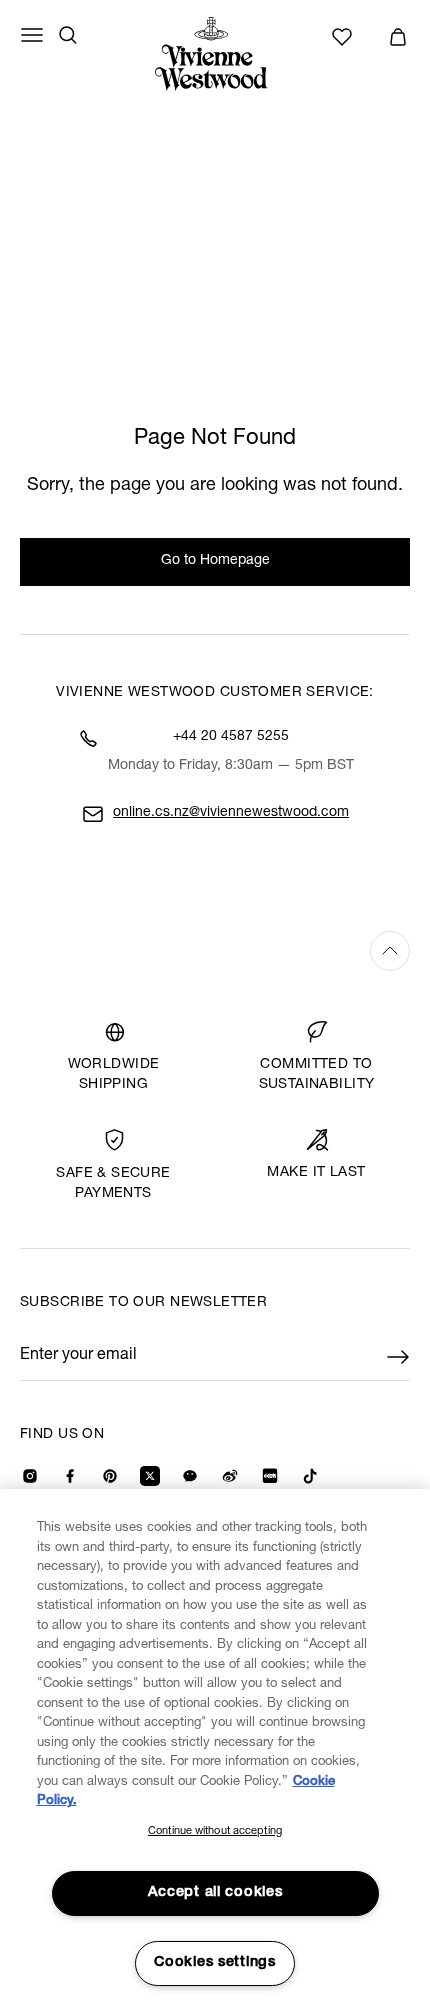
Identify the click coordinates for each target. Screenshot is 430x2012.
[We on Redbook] (270, 1476)
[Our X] (150, 1476)
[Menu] (32, 35)
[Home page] (215, 54)
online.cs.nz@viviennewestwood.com (231, 813)
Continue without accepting (215, 1831)
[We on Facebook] (70, 1476)
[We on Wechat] (190, 1476)
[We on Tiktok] (310, 1476)
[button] (398, 37)
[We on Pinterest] (110, 1476)
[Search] (68, 35)
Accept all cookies (215, 1893)
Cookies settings (215, 1963)
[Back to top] (215, 950)
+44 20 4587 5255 (231, 737)
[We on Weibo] (230, 1476)
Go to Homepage (215, 561)
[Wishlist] (345, 37)
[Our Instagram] (30, 1476)
